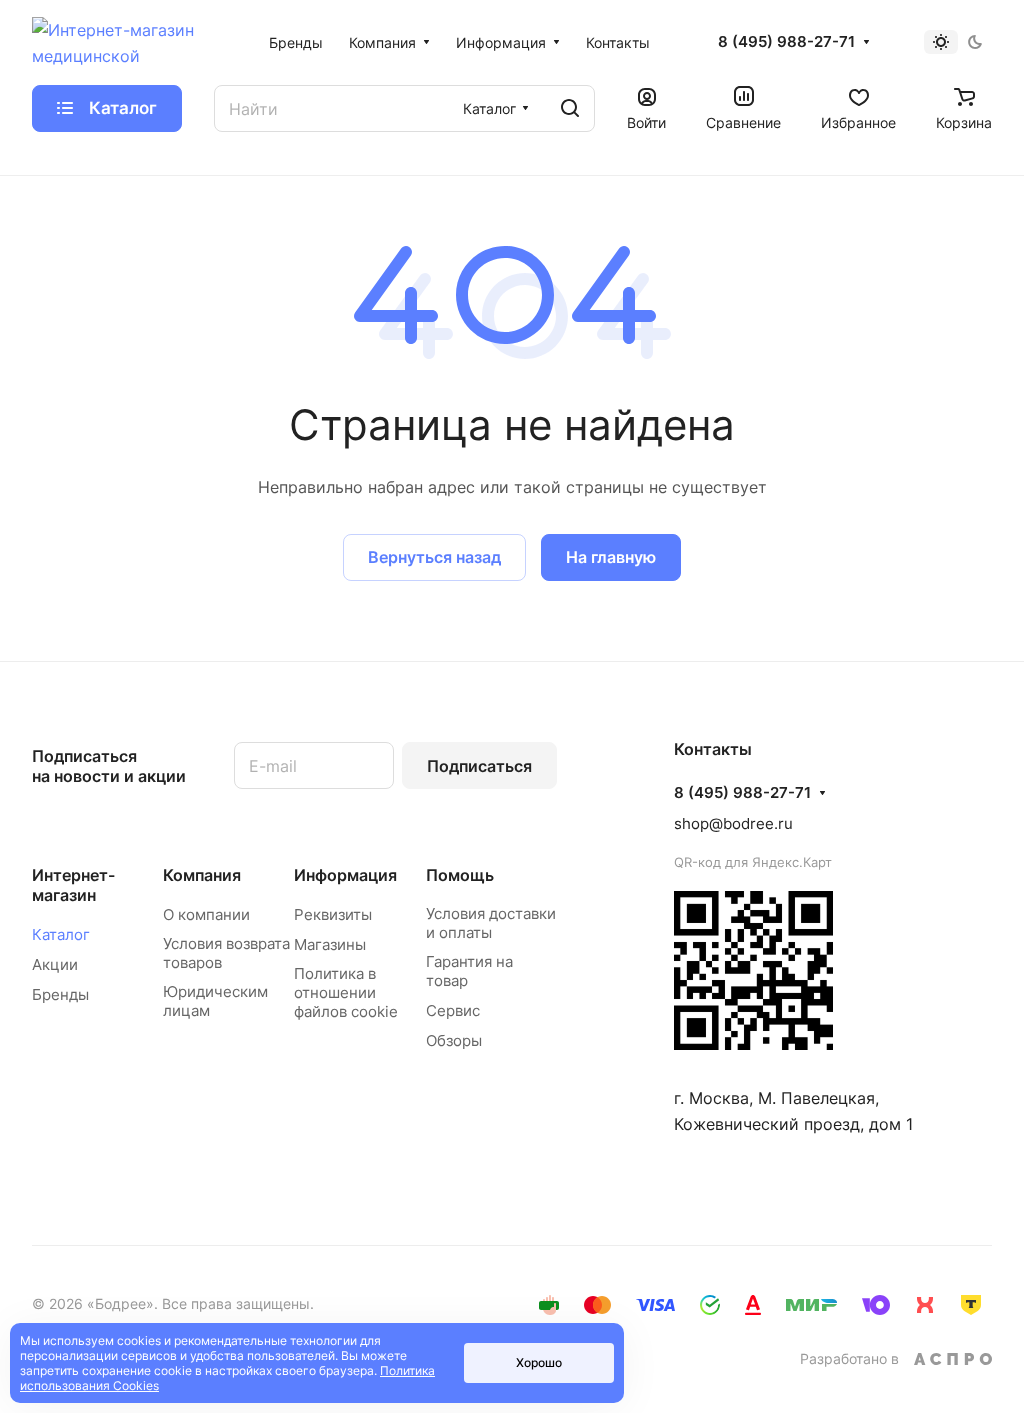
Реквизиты (333, 914)
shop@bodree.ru (733, 823)
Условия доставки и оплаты (491, 923)
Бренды (60, 994)
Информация (345, 875)
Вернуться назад (434, 557)
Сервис (453, 1010)
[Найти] (570, 108)
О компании (206, 914)
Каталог (61, 934)
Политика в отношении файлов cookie (346, 992)
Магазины (330, 944)
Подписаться (479, 766)
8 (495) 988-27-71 (786, 42)
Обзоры (454, 1040)
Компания (202, 875)
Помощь (460, 875)
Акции (55, 964)
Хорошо (539, 1362)
